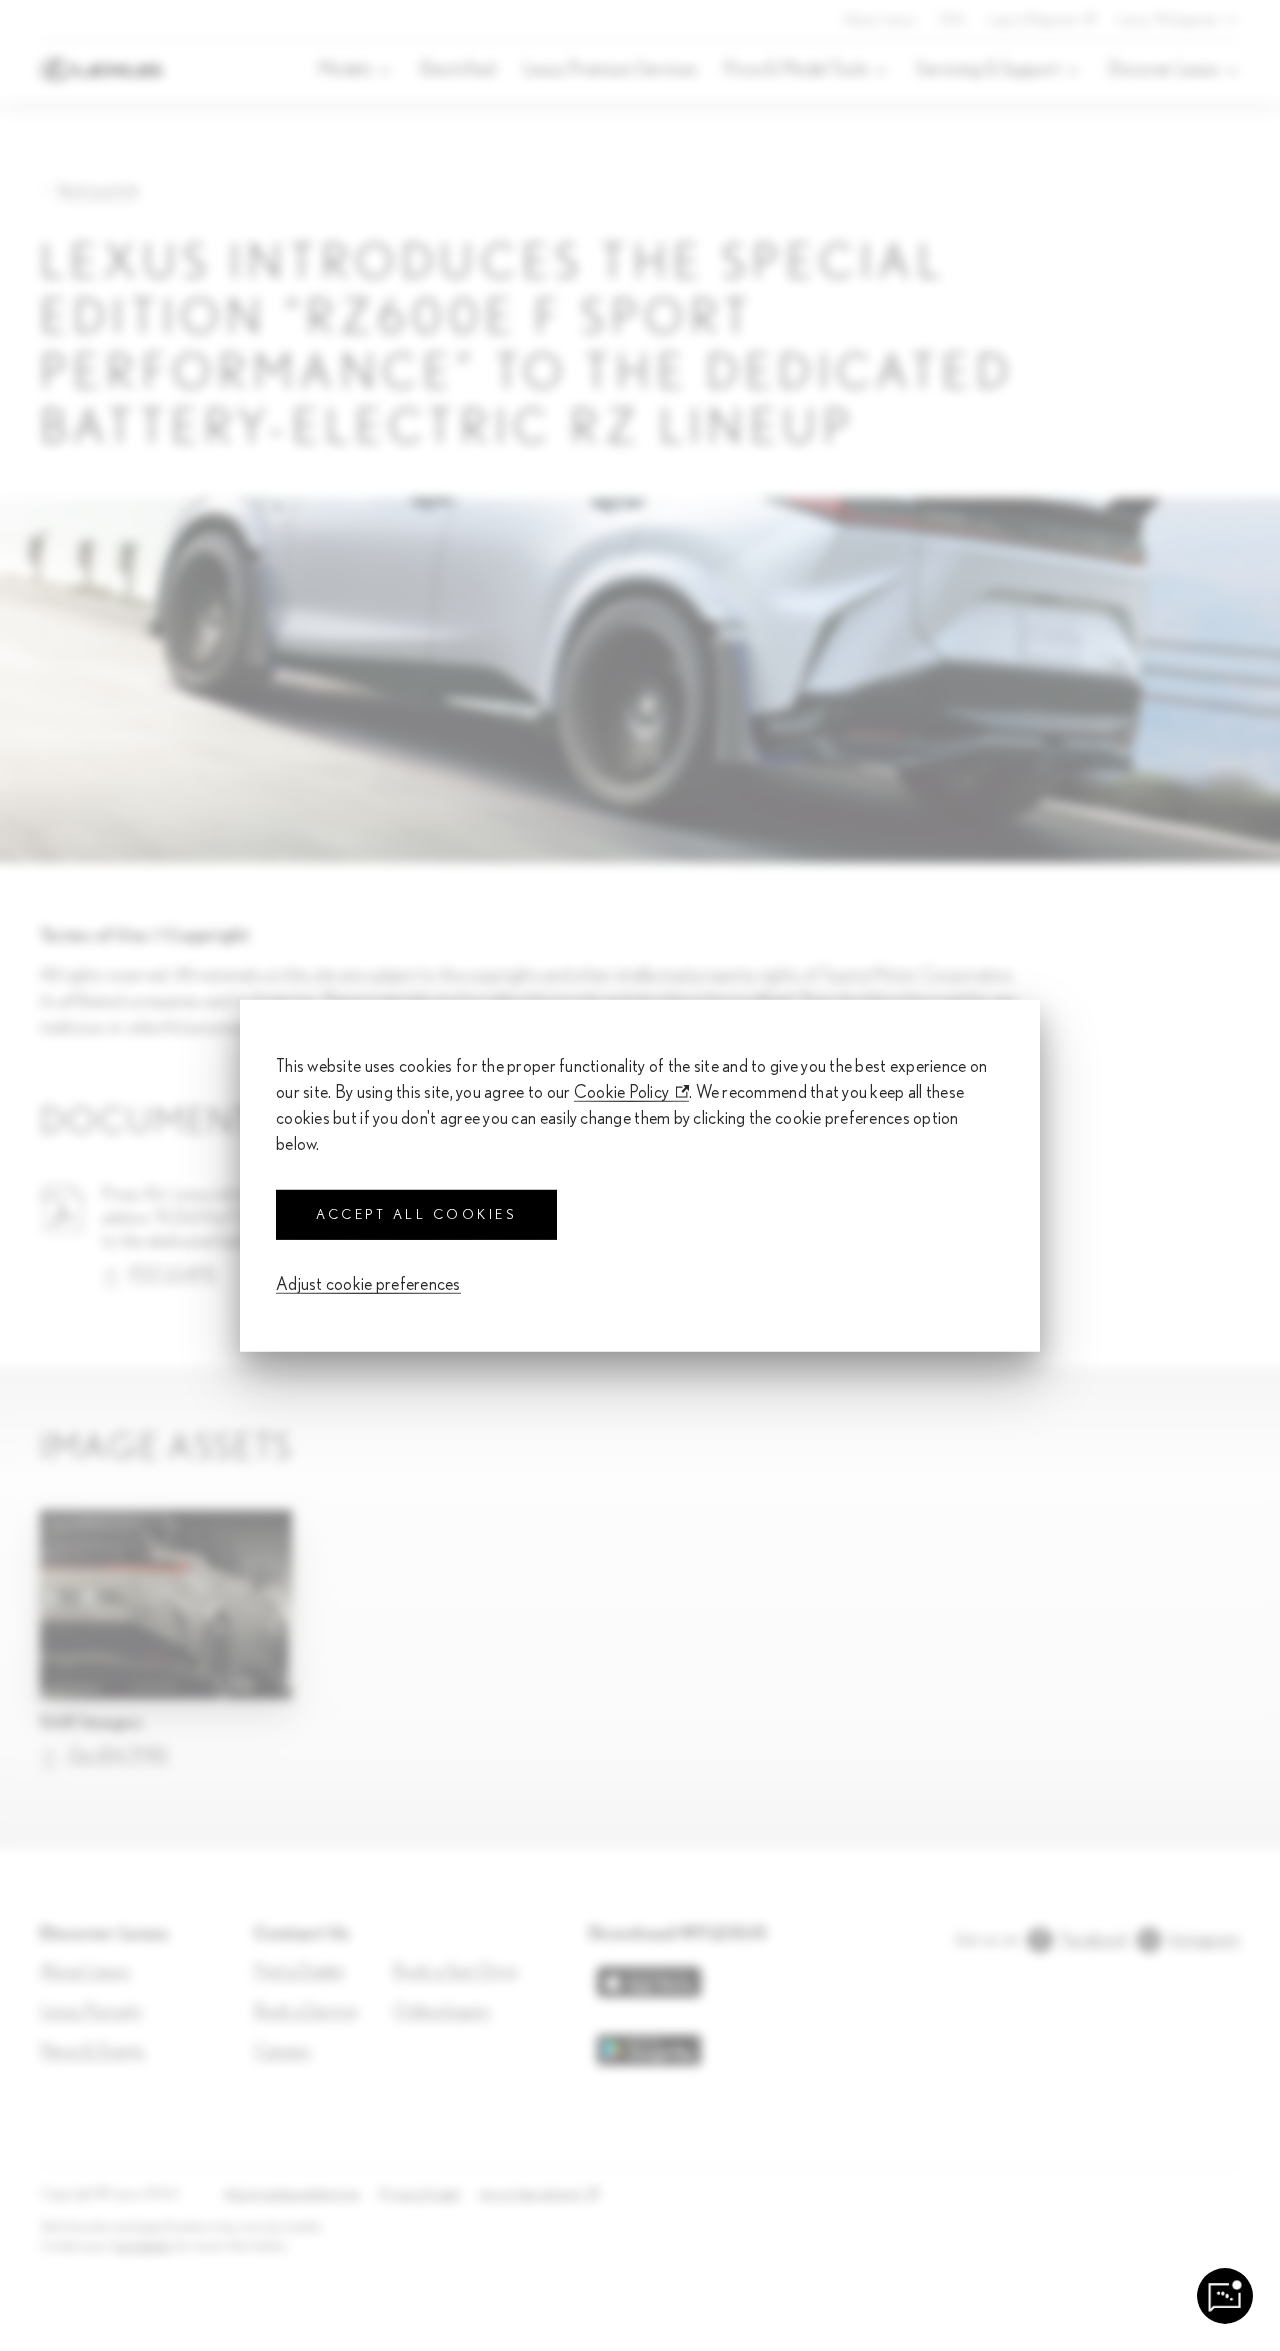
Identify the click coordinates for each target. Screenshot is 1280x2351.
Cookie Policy (622, 1092)
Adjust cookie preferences (368, 1285)
